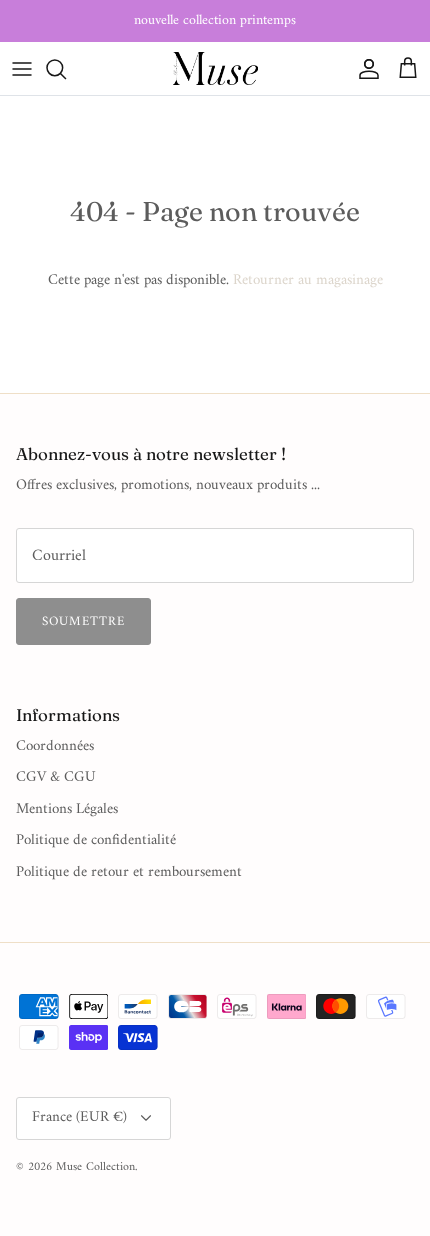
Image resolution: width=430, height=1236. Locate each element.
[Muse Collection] (215, 68)
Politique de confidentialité (96, 840)
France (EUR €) (79, 1117)
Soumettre (83, 621)
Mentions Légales (67, 809)
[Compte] (364, 69)
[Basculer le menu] (22, 69)
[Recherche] (66, 69)
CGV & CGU (56, 777)
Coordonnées (55, 746)
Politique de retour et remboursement (129, 872)
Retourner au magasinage (308, 280)
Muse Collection (95, 1167)
